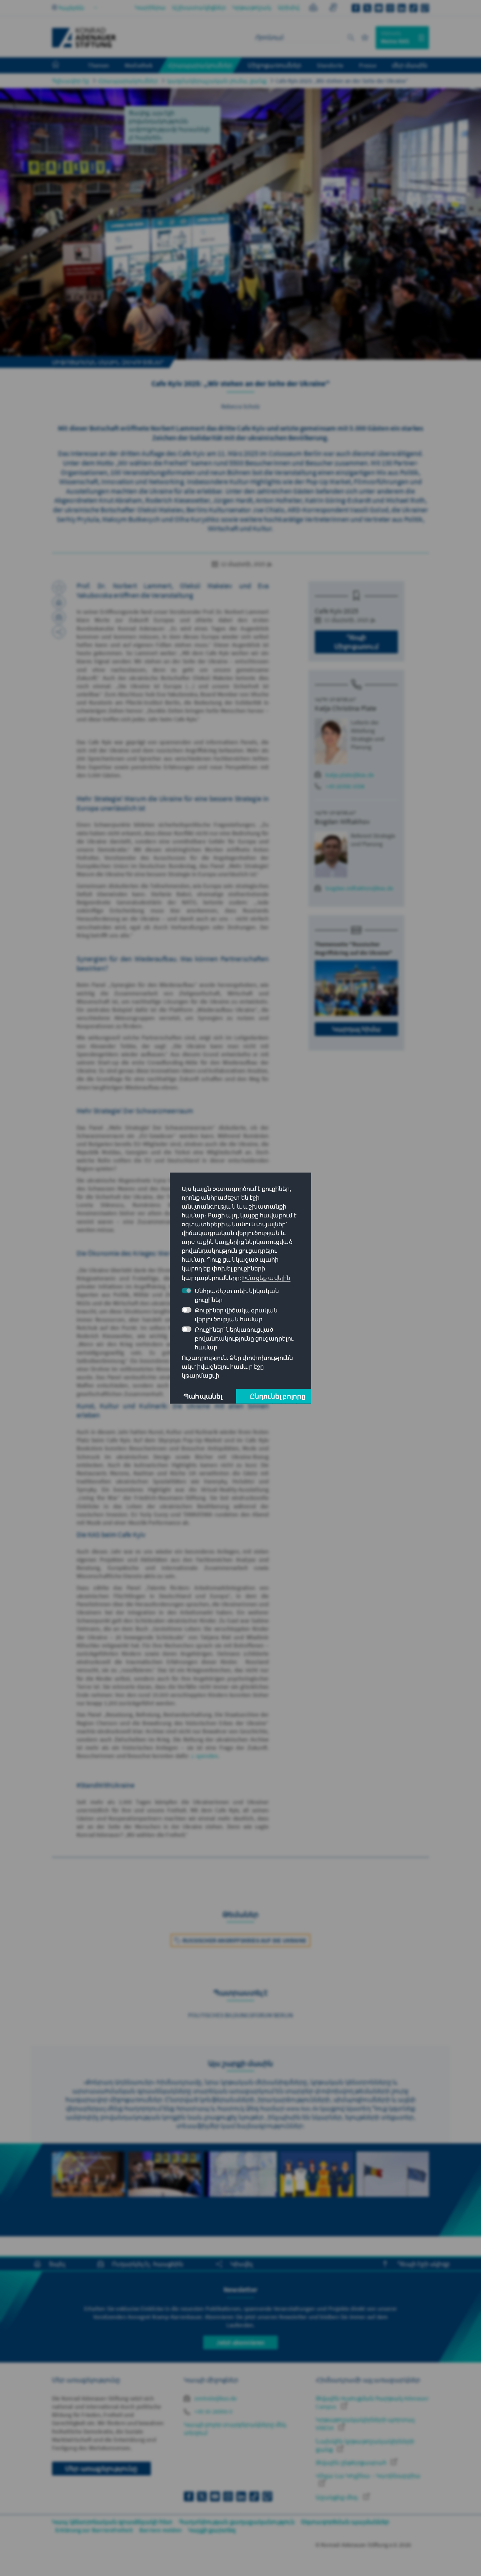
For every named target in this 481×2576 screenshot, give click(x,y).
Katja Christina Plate (346, 708)
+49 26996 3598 (345, 786)
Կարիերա (150, 7)
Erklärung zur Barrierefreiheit (94, 2530)
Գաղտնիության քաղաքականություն (237, 2522)
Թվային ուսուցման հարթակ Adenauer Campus (372, 2402)
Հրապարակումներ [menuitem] (200, 65)
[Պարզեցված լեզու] (313, 8)
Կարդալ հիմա (356, 1029)
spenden (207, 1756)
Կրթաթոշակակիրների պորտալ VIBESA (365, 2424)
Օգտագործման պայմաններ (345, 2522)
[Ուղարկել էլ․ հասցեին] (59, 617)
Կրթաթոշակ (252, 7)
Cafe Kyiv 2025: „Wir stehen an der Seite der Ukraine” (342, 81)
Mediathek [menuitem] (139, 65)
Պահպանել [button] (203, 1396)
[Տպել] (59, 602)
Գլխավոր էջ (71, 81)
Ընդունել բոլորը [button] (278, 1396)
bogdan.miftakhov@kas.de (359, 888)
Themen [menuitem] (98, 65)
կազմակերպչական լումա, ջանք (217, 81)
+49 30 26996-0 (213, 2411)
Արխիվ (289, 7)
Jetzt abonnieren (240, 2342)
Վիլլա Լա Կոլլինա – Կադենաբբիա (368, 2476)
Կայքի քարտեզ (212, 2530)
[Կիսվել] (59, 632)
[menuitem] (62, 66)
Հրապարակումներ (128, 81)
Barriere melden (160, 2530)
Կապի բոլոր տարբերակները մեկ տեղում (235, 2429)
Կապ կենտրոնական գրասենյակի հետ (112, 2522)
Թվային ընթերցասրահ (352, 2463)
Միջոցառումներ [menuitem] (275, 65)
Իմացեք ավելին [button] (266, 1278)
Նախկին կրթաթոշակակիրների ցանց (365, 2445)
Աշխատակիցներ (199, 7)
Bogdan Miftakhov (342, 821)
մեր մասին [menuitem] (410, 65)
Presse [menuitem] (368, 65)
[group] (88, 2190)
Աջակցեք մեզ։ (338, 2497)
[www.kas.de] (84, 38)
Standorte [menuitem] (330, 65)
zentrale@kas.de (215, 2398)
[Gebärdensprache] (333, 8)
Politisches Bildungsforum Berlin (240, 2015)
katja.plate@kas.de (350, 775)
